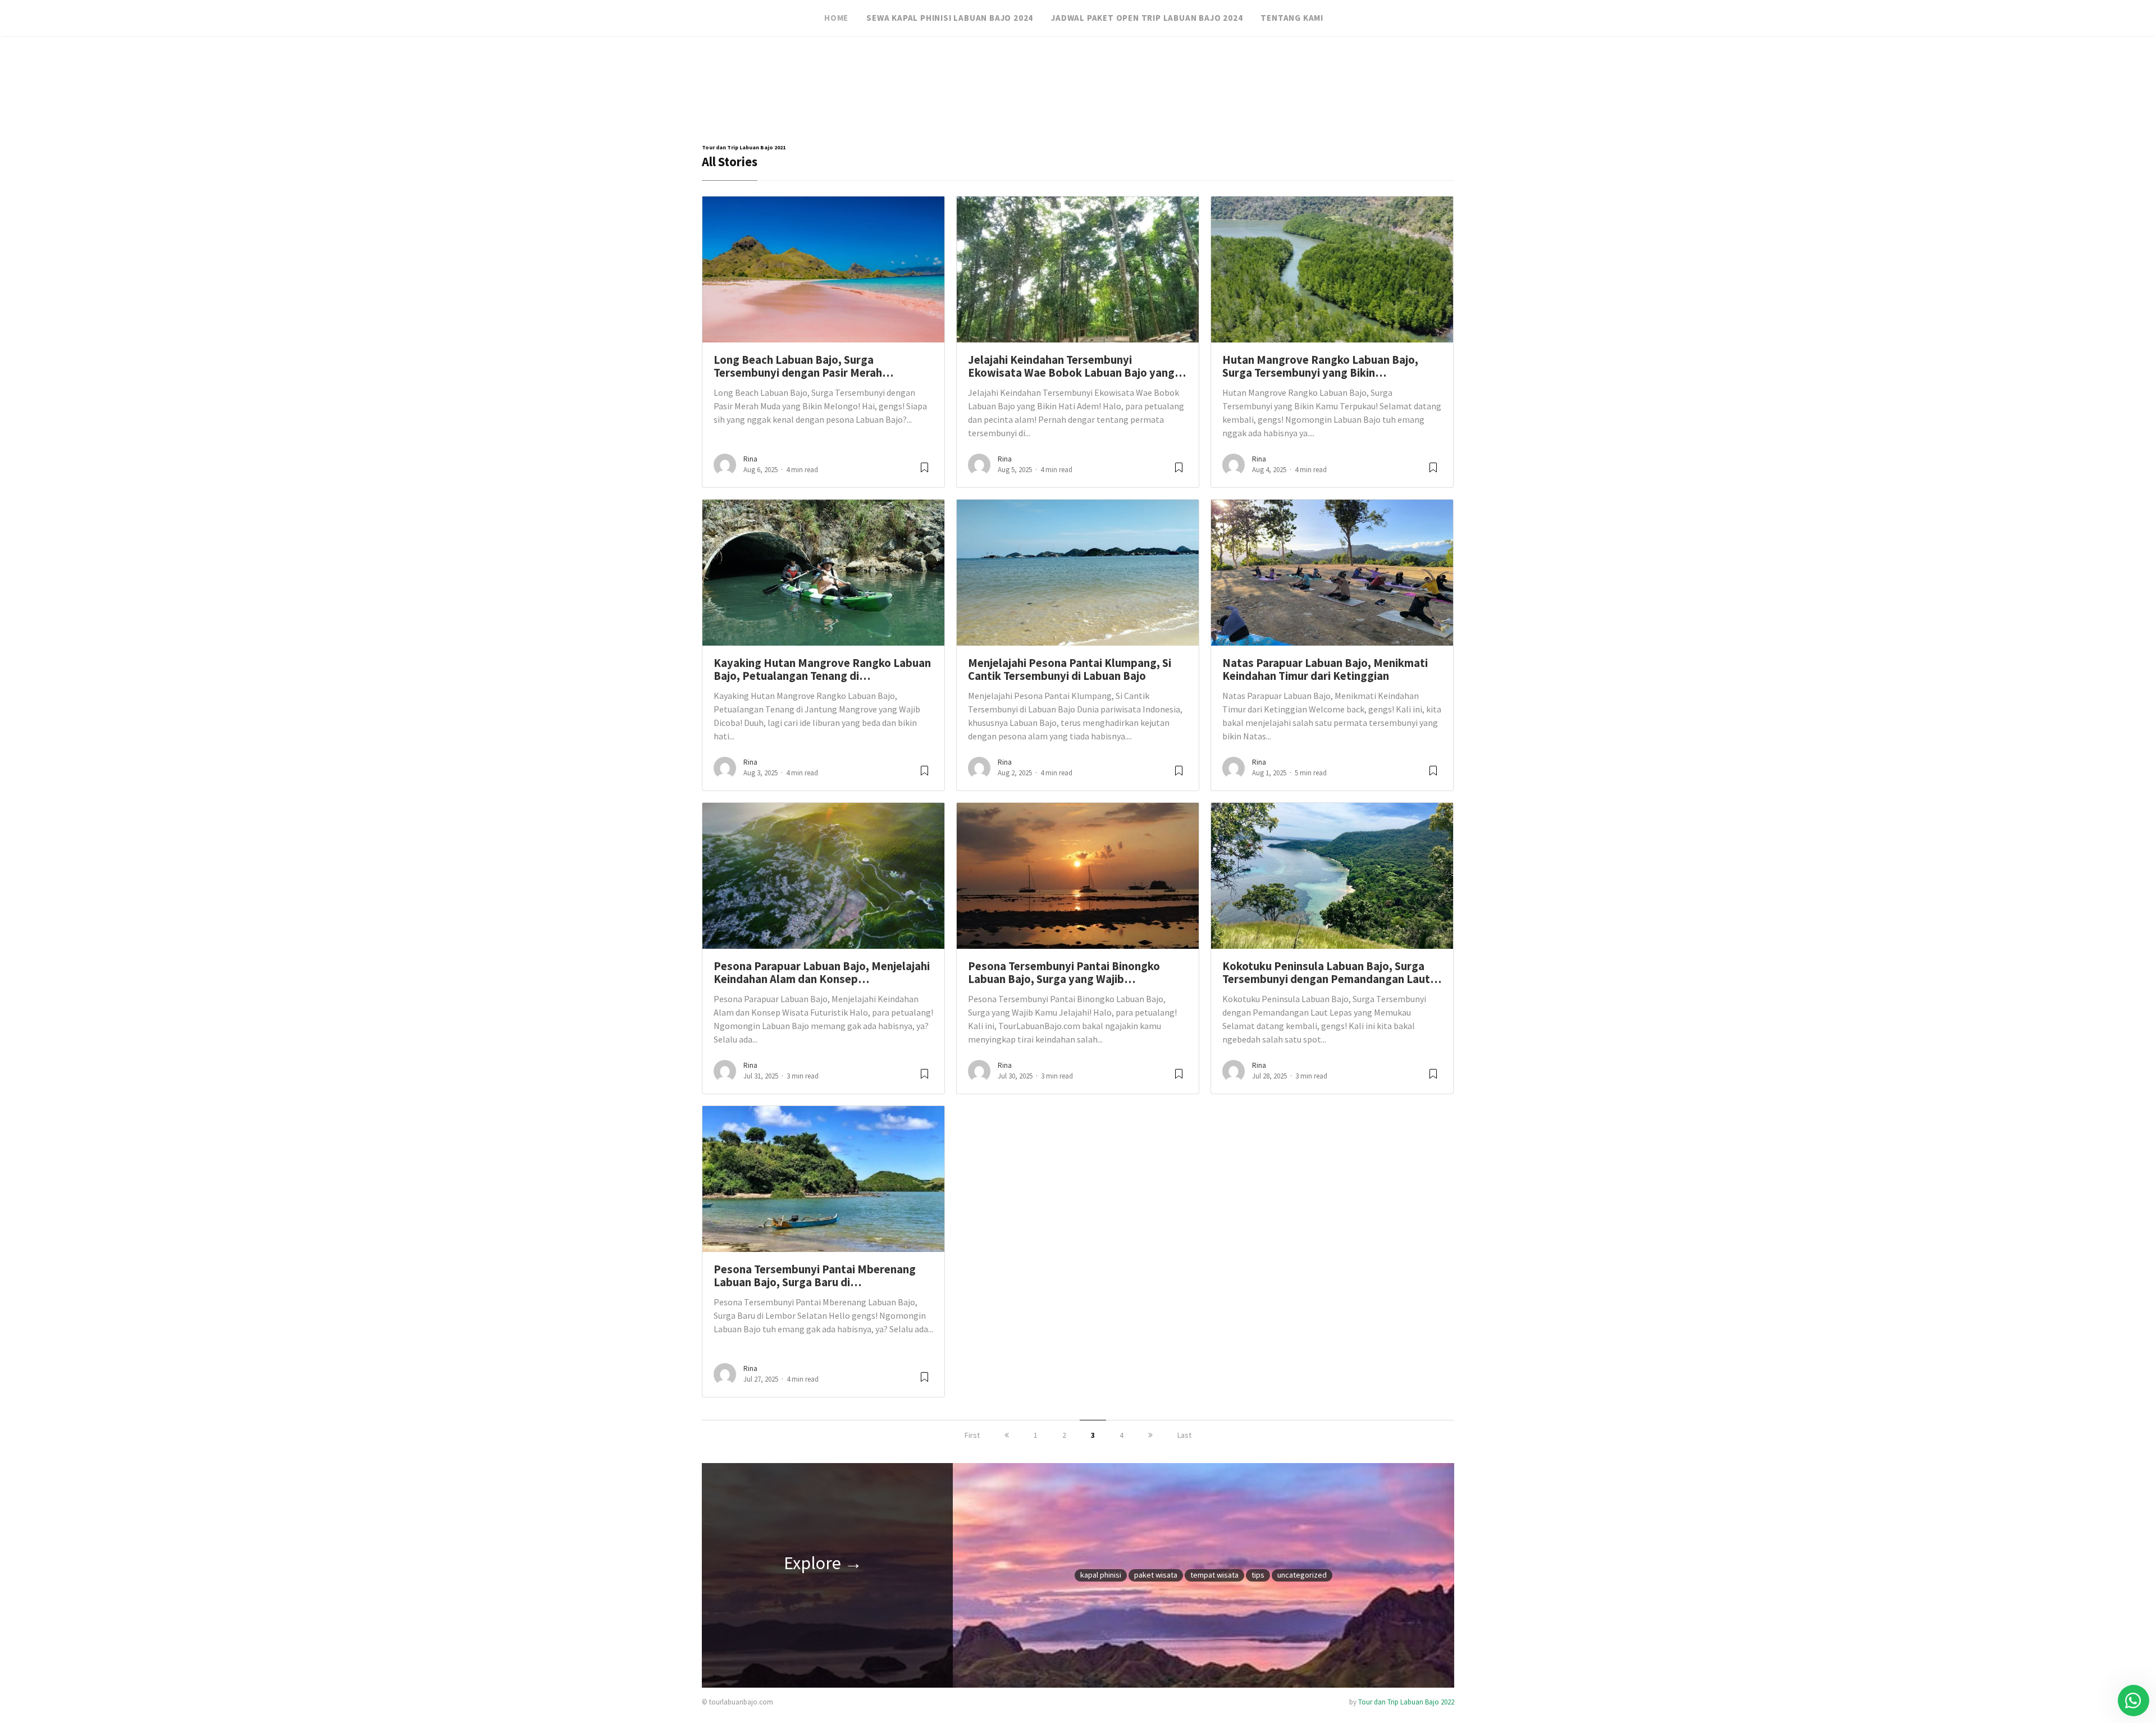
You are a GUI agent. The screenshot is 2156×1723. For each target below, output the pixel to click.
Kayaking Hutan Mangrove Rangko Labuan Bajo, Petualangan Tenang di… (822, 669)
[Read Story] (924, 472)
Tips (1258, 1575)
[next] (1150, 1435)
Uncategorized (1302, 1575)
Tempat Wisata (1214, 1575)
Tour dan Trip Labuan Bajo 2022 (1406, 1702)
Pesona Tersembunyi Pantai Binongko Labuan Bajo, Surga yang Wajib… (1064, 973)
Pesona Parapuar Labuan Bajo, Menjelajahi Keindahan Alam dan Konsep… (822, 973)
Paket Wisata (1156, 1575)
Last (1184, 1435)
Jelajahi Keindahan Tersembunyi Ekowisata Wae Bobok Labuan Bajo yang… (1077, 366)
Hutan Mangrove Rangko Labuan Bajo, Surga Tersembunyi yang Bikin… (1320, 366)
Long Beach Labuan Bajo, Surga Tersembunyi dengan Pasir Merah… (803, 366)
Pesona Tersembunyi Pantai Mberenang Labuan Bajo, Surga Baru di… (815, 1276)
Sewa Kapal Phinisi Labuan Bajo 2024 (950, 18)
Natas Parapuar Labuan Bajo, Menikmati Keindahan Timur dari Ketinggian (1325, 669)
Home (836, 18)
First (972, 1435)
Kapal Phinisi (1101, 1575)
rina (750, 459)
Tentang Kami (1292, 18)
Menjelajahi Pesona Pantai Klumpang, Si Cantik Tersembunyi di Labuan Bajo (1070, 669)
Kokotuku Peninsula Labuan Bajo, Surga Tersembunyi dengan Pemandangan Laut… (1332, 973)
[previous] (1007, 1435)
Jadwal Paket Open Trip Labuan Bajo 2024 (1147, 18)
